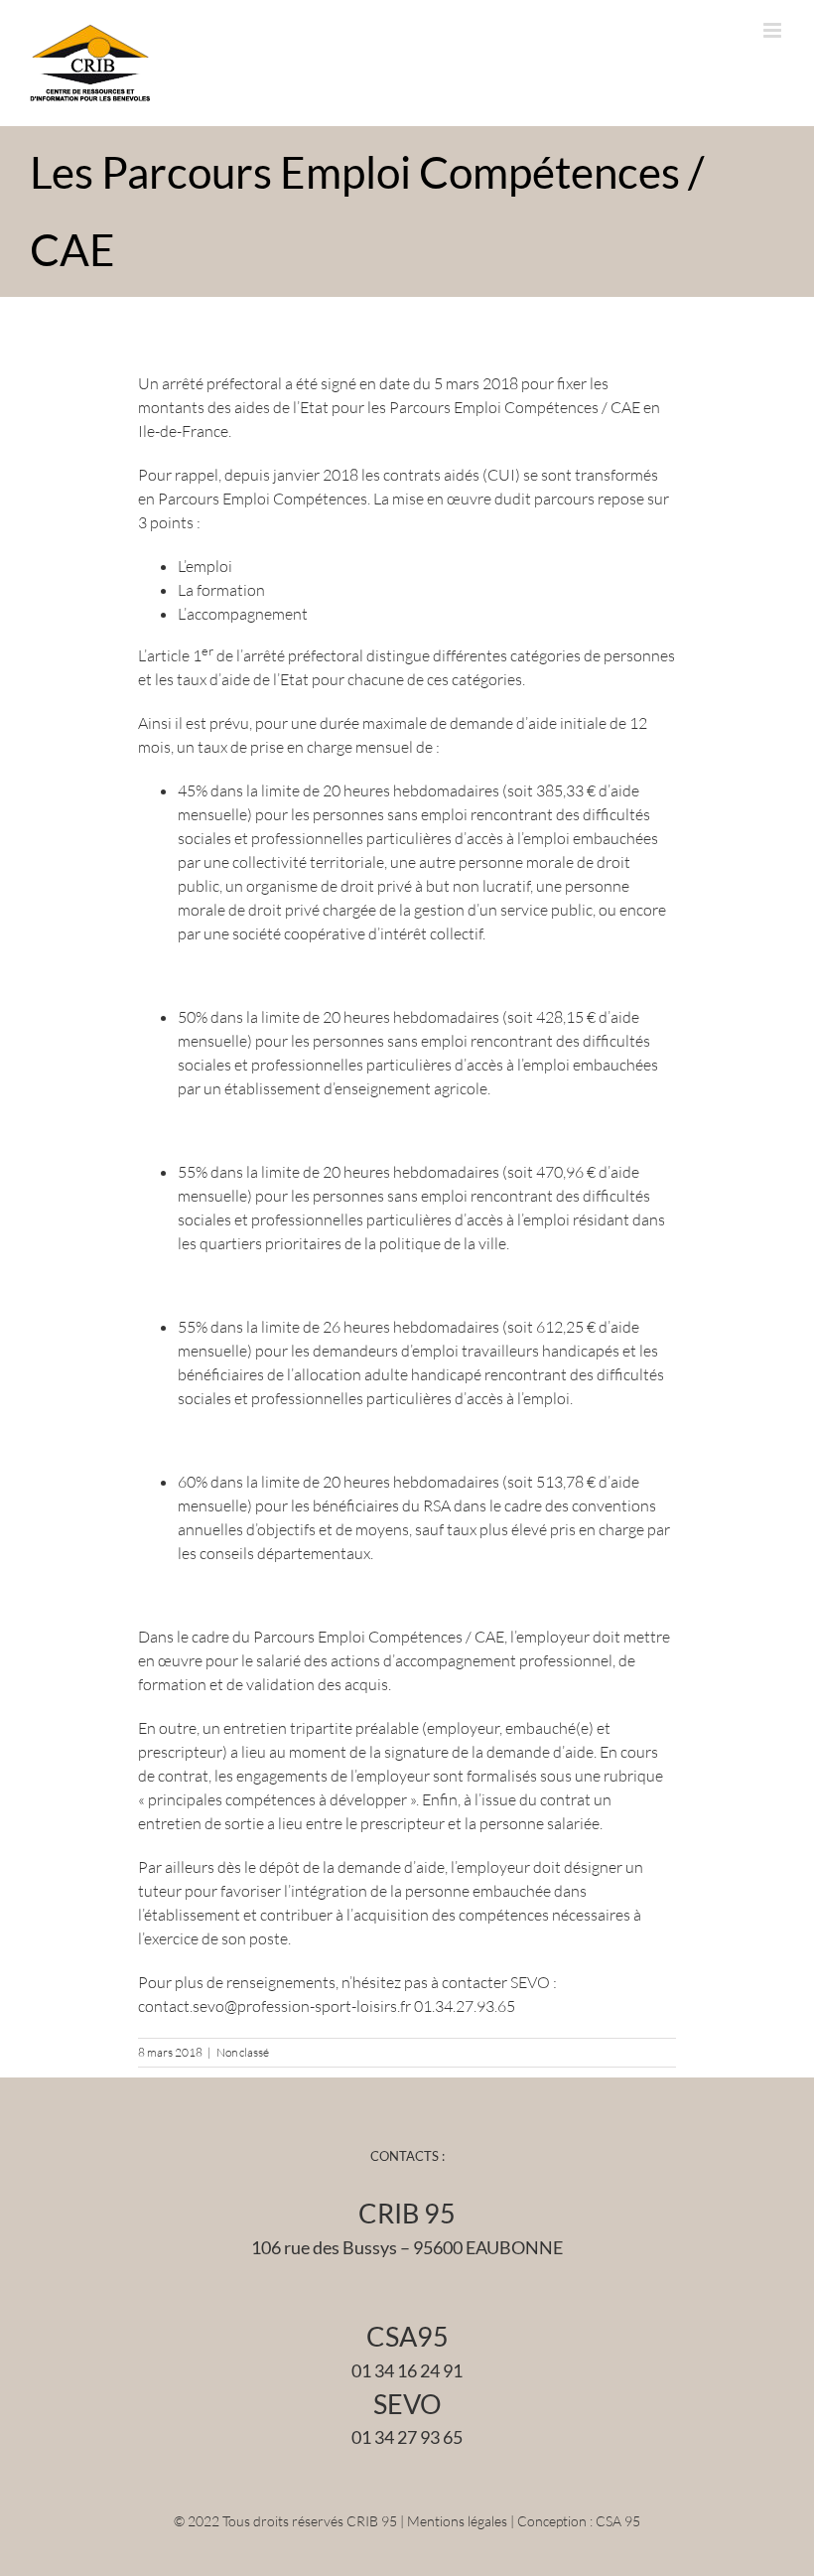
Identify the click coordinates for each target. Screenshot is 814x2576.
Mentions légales (457, 2521)
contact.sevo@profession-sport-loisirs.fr (274, 2006)
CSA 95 (618, 2521)
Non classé (243, 2052)
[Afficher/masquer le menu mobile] (774, 30)
